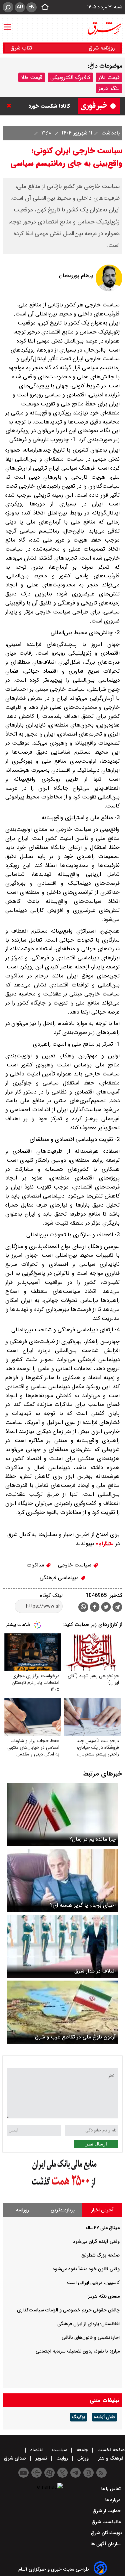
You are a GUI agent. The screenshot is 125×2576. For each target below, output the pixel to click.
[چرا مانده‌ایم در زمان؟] (62, 1815)
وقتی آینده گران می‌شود (96, 2241)
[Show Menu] (7, 24)
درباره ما (114, 2500)
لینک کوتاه (51, 1595)
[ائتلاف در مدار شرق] (62, 1946)
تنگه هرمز (109, 88)
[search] (8, 7)
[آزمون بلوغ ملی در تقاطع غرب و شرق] (62, 2012)
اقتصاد (36, 2450)
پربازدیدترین (63, 2210)
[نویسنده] (109, 290)
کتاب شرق (22, 48)
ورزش (83, 2458)
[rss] (101, 2473)
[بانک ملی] (63, 2188)
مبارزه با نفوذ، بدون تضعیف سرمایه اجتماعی (78, 2351)
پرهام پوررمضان (76, 275)
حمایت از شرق (107, 2511)
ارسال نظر (96, 2144)
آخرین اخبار (102, 2210)
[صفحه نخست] (43, 7)
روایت (62, 2458)
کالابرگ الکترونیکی (70, 77)
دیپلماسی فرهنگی (60, 1578)
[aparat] (49, 2473)
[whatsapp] (83, 1607)
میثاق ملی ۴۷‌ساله (102, 2228)
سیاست (60, 2450)
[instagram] (88, 2473)
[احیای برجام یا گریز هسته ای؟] (62, 1880)
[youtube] (23, 2473)
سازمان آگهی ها (106, 2544)
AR (20, 7)
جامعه (82, 2450)
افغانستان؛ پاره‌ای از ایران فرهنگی (88, 2324)
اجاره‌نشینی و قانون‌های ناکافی (91, 2338)
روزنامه (22, 2210)
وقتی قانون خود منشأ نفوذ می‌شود (86, 2269)
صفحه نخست (110, 2450)
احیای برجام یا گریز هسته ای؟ (83, 1905)
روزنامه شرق (102, 48)
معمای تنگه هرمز (104, 2296)
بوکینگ (78, 2417)
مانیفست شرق (107, 2522)
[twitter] (106, 1608)
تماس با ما (112, 2489)
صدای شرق (16, 2458)
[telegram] (117, 1608)
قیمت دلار (109, 77)
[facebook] (95, 1608)
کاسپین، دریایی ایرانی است (93, 2283)
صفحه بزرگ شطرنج (100, 2255)
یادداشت (110, 133)
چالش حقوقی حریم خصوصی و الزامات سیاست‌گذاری (68, 2310)
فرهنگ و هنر (111, 2458)
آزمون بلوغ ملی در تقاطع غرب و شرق (75, 2037)
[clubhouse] (36, 2473)
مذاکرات (36, 1565)
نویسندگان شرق (106, 2533)
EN (31, 7)
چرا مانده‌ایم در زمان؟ (92, 1839)
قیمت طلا (32, 77)
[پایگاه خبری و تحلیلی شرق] (104, 28)
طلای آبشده (104, 2417)
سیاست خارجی (75, 1565)
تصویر (41, 2458)
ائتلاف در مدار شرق (95, 1971)
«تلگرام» (104, 1544)
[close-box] (11, 106)
